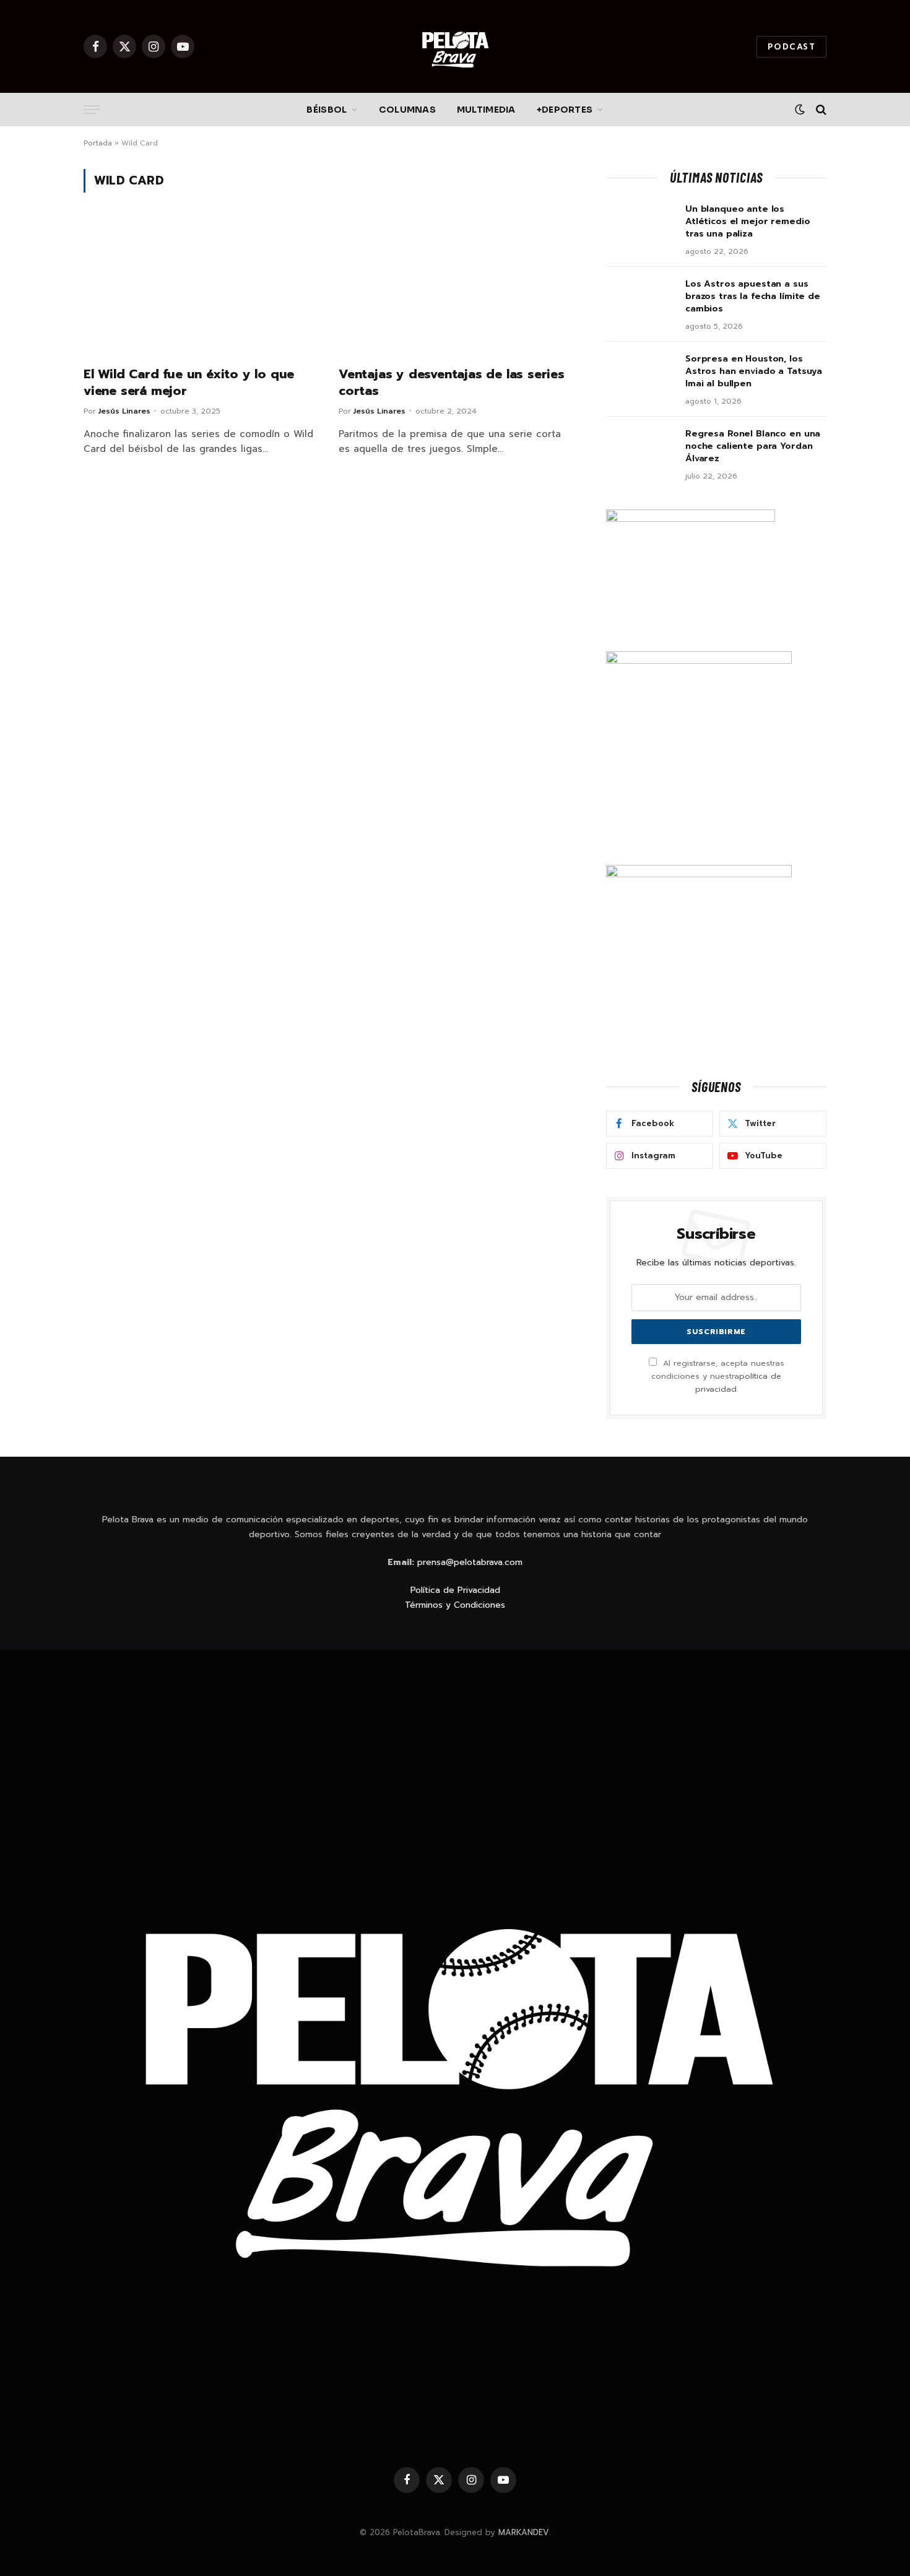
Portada (98, 143)
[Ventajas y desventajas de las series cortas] (455, 287)
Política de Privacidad (455, 1590)
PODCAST (791, 47)
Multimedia (486, 110)
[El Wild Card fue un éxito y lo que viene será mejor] (200, 287)
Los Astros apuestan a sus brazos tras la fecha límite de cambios (753, 297)
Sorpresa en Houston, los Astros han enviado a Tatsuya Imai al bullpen (754, 371)
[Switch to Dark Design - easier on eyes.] (800, 110)
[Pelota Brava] (455, 46)
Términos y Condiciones (455, 1605)
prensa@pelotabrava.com (470, 1562)
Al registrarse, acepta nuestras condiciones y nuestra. (718, 1376)
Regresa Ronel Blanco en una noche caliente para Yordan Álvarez (753, 446)
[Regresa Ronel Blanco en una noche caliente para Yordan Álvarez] (640, 450)
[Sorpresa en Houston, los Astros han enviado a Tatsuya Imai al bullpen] (640, 375)
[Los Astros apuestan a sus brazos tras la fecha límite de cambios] (640, 300)
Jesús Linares (124, 411)
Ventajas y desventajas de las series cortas (452, 383)
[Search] (820, 110)
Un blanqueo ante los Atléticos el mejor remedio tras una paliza (747, 222)
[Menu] (92, 110)
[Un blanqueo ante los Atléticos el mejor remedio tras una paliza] (640, 225)
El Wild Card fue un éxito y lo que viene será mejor (189, 383)
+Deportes (565, 110)
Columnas (407, 110)
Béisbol (327, 110)
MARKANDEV (524, 2532)
